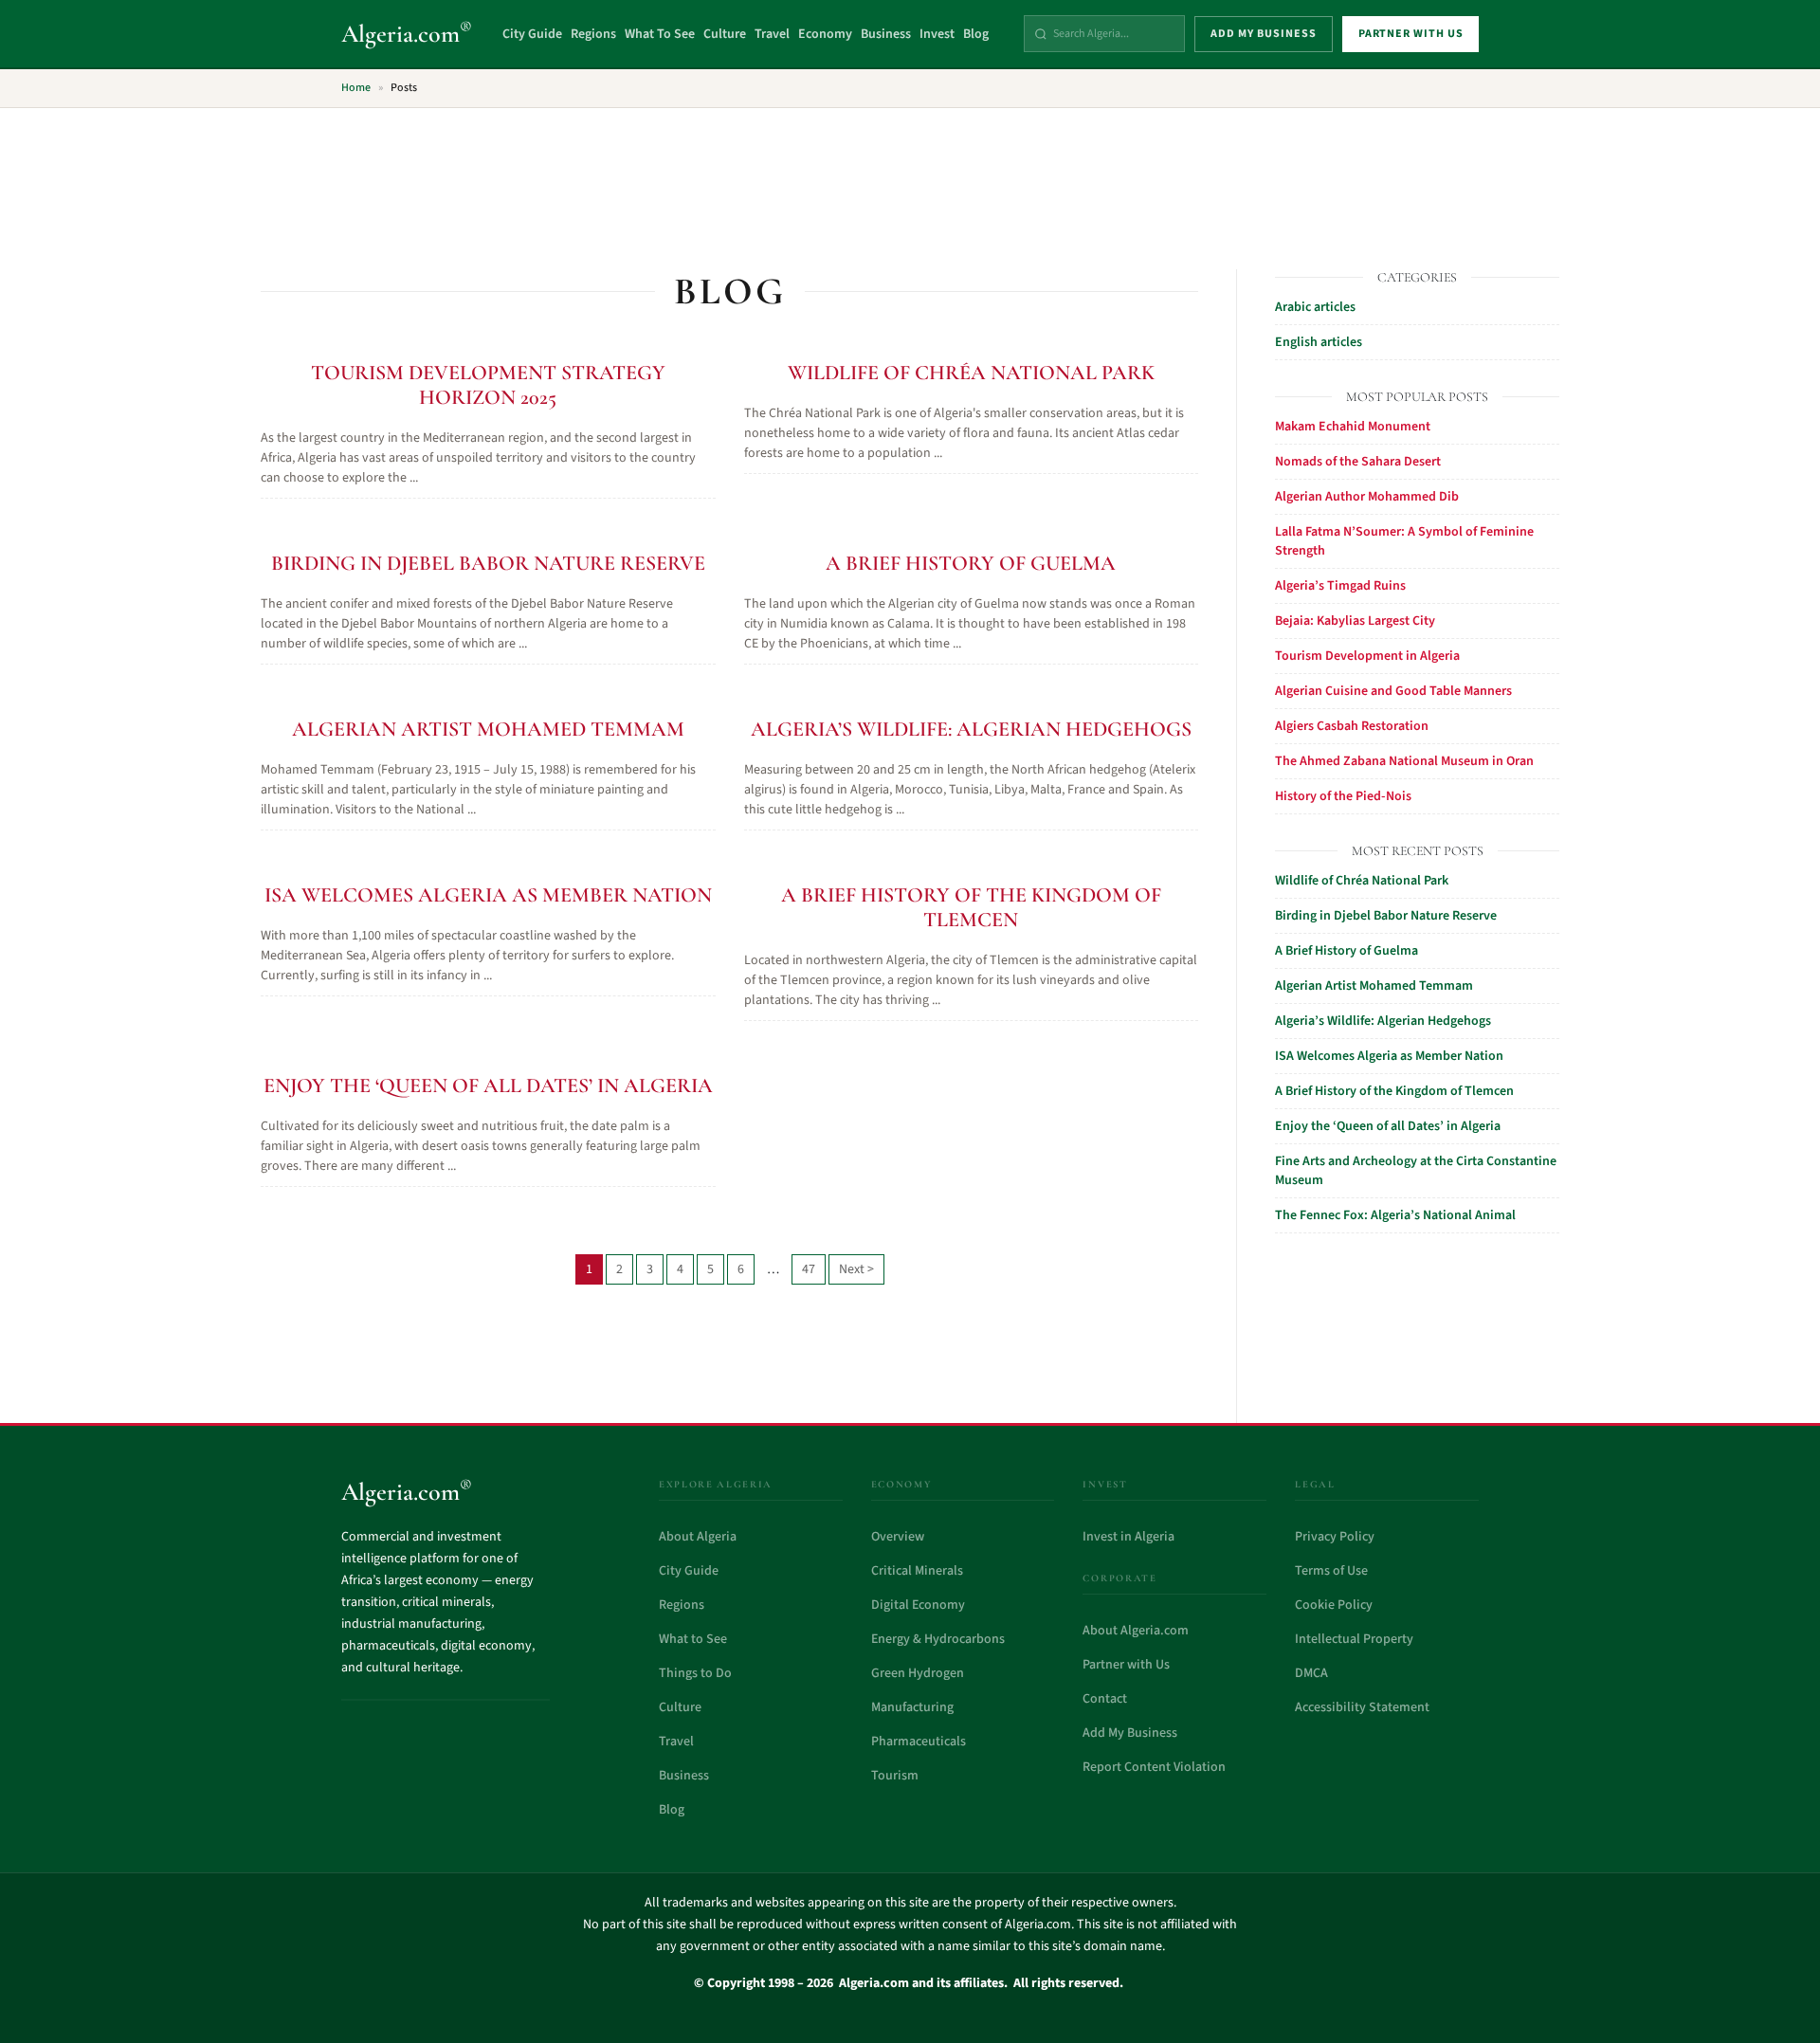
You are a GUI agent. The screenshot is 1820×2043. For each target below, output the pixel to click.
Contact (1105, 1699)
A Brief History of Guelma (971, 563)
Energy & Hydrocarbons (938, 1639)
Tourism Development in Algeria (1367, 656)
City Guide (532, 34)
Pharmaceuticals (919, 1742)
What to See (693, 1639)
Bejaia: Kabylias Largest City (1355, 621)
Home (356, 88)
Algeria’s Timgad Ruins (1340, 586)
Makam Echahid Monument (1353, 427)
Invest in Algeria (1128, 1537)
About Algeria (698, 1537)
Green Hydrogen (918, 1673)
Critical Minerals (917, 1571)
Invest (937, 34)
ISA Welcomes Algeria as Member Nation (488, 895)
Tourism (895, 1776)
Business (886, 34)
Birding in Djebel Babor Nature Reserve (488, 563)
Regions (593, 34)
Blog (976, 34)
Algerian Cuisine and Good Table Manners (1393, 691)
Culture (725, 34)
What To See (660, 34)
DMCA (1311, 1673)
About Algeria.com (1136, 1631)
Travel (772, 34)
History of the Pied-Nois (1343, 796)
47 (809, 1269)
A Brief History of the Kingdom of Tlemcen (971, 907)
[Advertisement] (910, 177)
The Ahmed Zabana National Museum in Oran (1404, 761)
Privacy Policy (1335, 1537)
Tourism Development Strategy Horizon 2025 (488, 385)
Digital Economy (918, 1605)
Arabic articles (1315, 307)
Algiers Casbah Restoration (1352, 726)
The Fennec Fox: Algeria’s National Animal (1395, 1215)
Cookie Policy (1334, 1605)
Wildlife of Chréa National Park (971, 373)
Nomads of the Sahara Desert (1358, 462)
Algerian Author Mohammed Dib (1367, 497)
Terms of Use (1331, 1571)
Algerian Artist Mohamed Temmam (488, 729)
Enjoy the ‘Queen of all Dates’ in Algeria (488, 1085)
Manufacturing (912, 1707)
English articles (1319, 342)
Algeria (407, 34)
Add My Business (1130, 1733)
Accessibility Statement (1362, 1707)
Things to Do (695, 1673)
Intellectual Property (1354, 1639)
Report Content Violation (1154, 1767)
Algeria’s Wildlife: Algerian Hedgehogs (971, 729)
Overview (898, 1537)
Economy (825, 34)
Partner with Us (1126, 1665)
